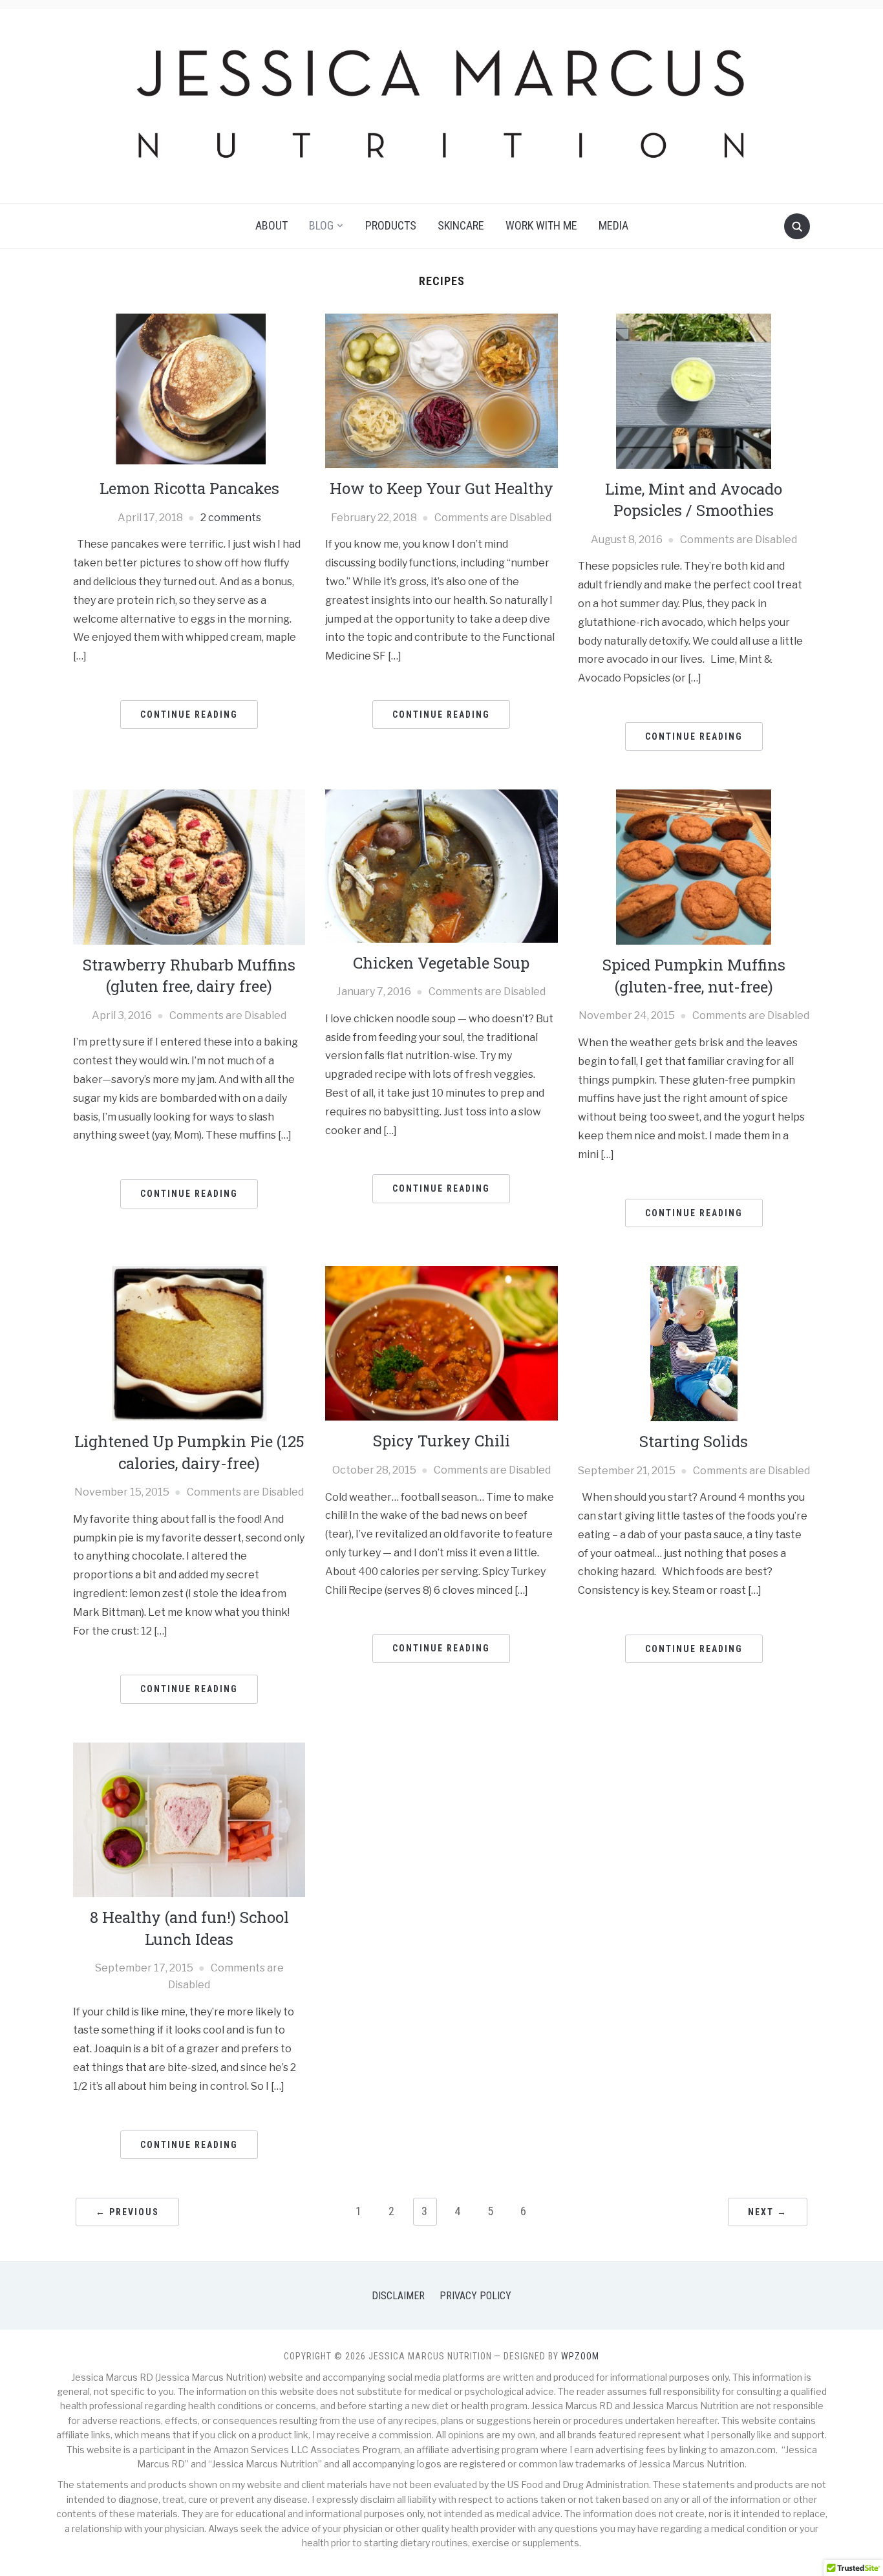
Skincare (461, 225)
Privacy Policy (475, 2296)
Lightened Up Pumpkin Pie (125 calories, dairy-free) (189, 1452)
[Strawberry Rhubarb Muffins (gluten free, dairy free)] (189, 866)
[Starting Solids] (694, 1343)
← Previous (127, 2212)
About (271, 225)
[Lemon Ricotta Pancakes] (189, 390)
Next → (768, 2212)
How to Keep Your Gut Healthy (441, 488)
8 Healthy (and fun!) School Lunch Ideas (189, 1928)
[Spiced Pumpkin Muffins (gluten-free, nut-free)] (694, 867)
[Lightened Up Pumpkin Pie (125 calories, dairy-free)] (189, 1343)
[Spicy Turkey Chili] (441, 1343)
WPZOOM (580, 2356)
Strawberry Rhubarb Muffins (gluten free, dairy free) (189, 976)
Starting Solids (694, 1441)
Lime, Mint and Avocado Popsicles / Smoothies (694, 500)
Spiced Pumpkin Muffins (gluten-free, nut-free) (694, 976)
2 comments (231, 518)
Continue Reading (189, 714)
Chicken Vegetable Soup (441, 963)
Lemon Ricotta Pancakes (189, 488)
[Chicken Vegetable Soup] (441, 865)
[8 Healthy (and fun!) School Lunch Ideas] (189, 1819)
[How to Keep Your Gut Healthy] (441, 390)
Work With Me (541, 225)
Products (391, 225)
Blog (321, 225)
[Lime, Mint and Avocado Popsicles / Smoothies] (694, 390)
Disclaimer (398, 2296)
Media (613, 225)
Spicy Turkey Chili (441, 1441)
